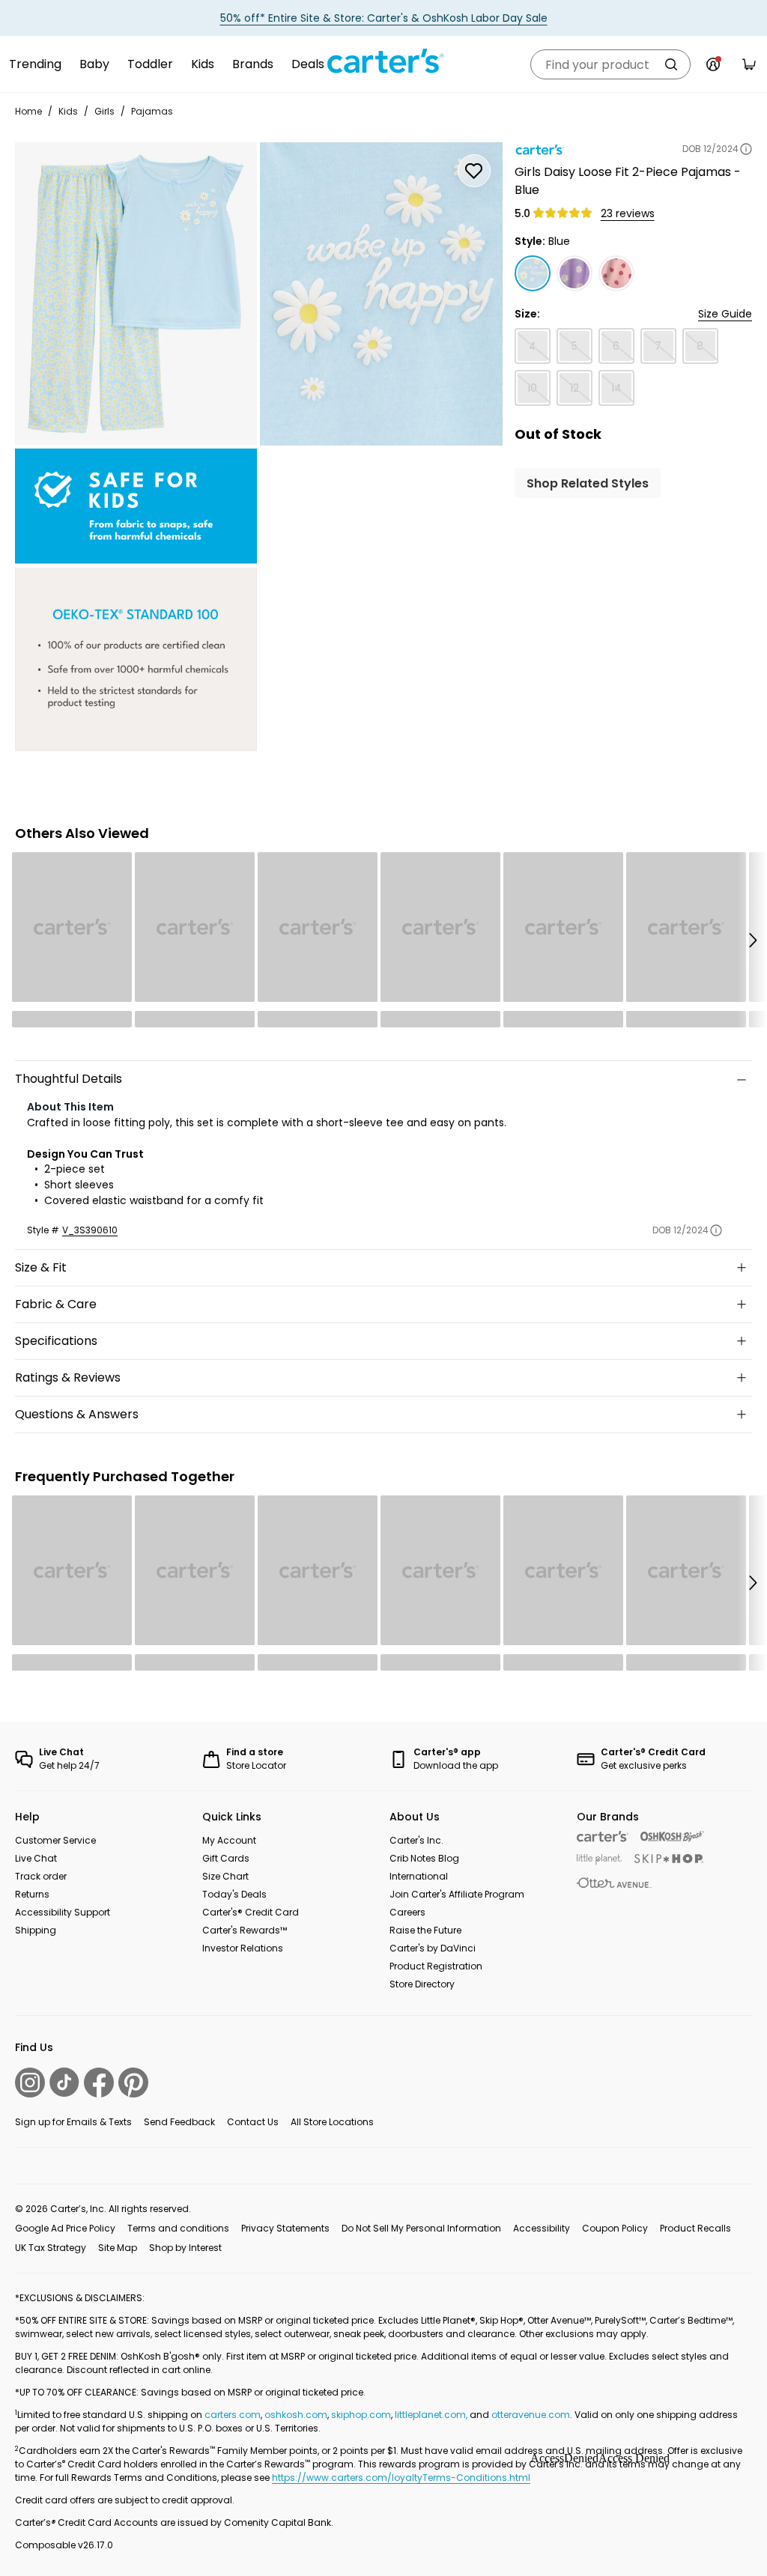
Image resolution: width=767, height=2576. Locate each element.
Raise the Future (425, 1930)
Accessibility (542, 2228)
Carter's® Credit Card (251, 1912)
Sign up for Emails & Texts (73, 2122)
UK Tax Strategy (51, 2248)
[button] (752, 940)
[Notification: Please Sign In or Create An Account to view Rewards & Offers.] (713, 64)
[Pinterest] (133, 2083)
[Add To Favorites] (474, 171)
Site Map (118, 2248)
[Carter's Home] (383, 61)
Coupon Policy (615, 2228)
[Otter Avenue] (614, 1883)
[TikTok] (64, 2082)
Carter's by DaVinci (433, 1948)
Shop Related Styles (588, 483)
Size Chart (225, 1876)
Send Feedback (179, 2122)
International (419, 1876)
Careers (407, 1912)
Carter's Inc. (416, 1840)
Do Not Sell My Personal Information (421, 2228)
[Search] (671, 64)
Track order (41, 1876)
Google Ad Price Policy (65, 2228)
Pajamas (152, 111)
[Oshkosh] (672, 1837)
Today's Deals (234, 1894)
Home (28, 111)
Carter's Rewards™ (245, 1930)
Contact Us (253, 2122)
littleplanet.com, (432, 2415)
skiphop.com (361, 2415)
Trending (35, 64)
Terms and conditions (178, 2228)
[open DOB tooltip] (746, 149)
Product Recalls (695, 2228)
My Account (229, 1840)
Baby (94, 64)
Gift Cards (226, 1858)
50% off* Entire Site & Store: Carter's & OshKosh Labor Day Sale (384, 18)
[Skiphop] (669, 1859)
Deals (308, 64)
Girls (104, 111)
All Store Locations (332, 2122)
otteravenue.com (531, 2415)
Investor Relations (243, 1948)
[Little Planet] (600, 1860)
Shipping (36, 1930)
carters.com (233, 2415)
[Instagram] (30, 2083)
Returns (32, 1894)
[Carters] (603, 1837)
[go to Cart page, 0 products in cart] (749, 64)
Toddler (150, 64)
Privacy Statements (285, 2228)
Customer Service (55, 1840)
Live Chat (36, 1858)
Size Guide (725, 314)
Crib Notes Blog (424, 1858)
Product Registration (436, 1966)
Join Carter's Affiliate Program (457, 1894)
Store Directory (422, 1984)
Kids (203, 64)
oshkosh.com (296, 2415)
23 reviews (628, 213)
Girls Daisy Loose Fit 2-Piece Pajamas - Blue (628, 181)
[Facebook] (99, 2083)
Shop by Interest (185, 2248)
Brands (253, 64)
